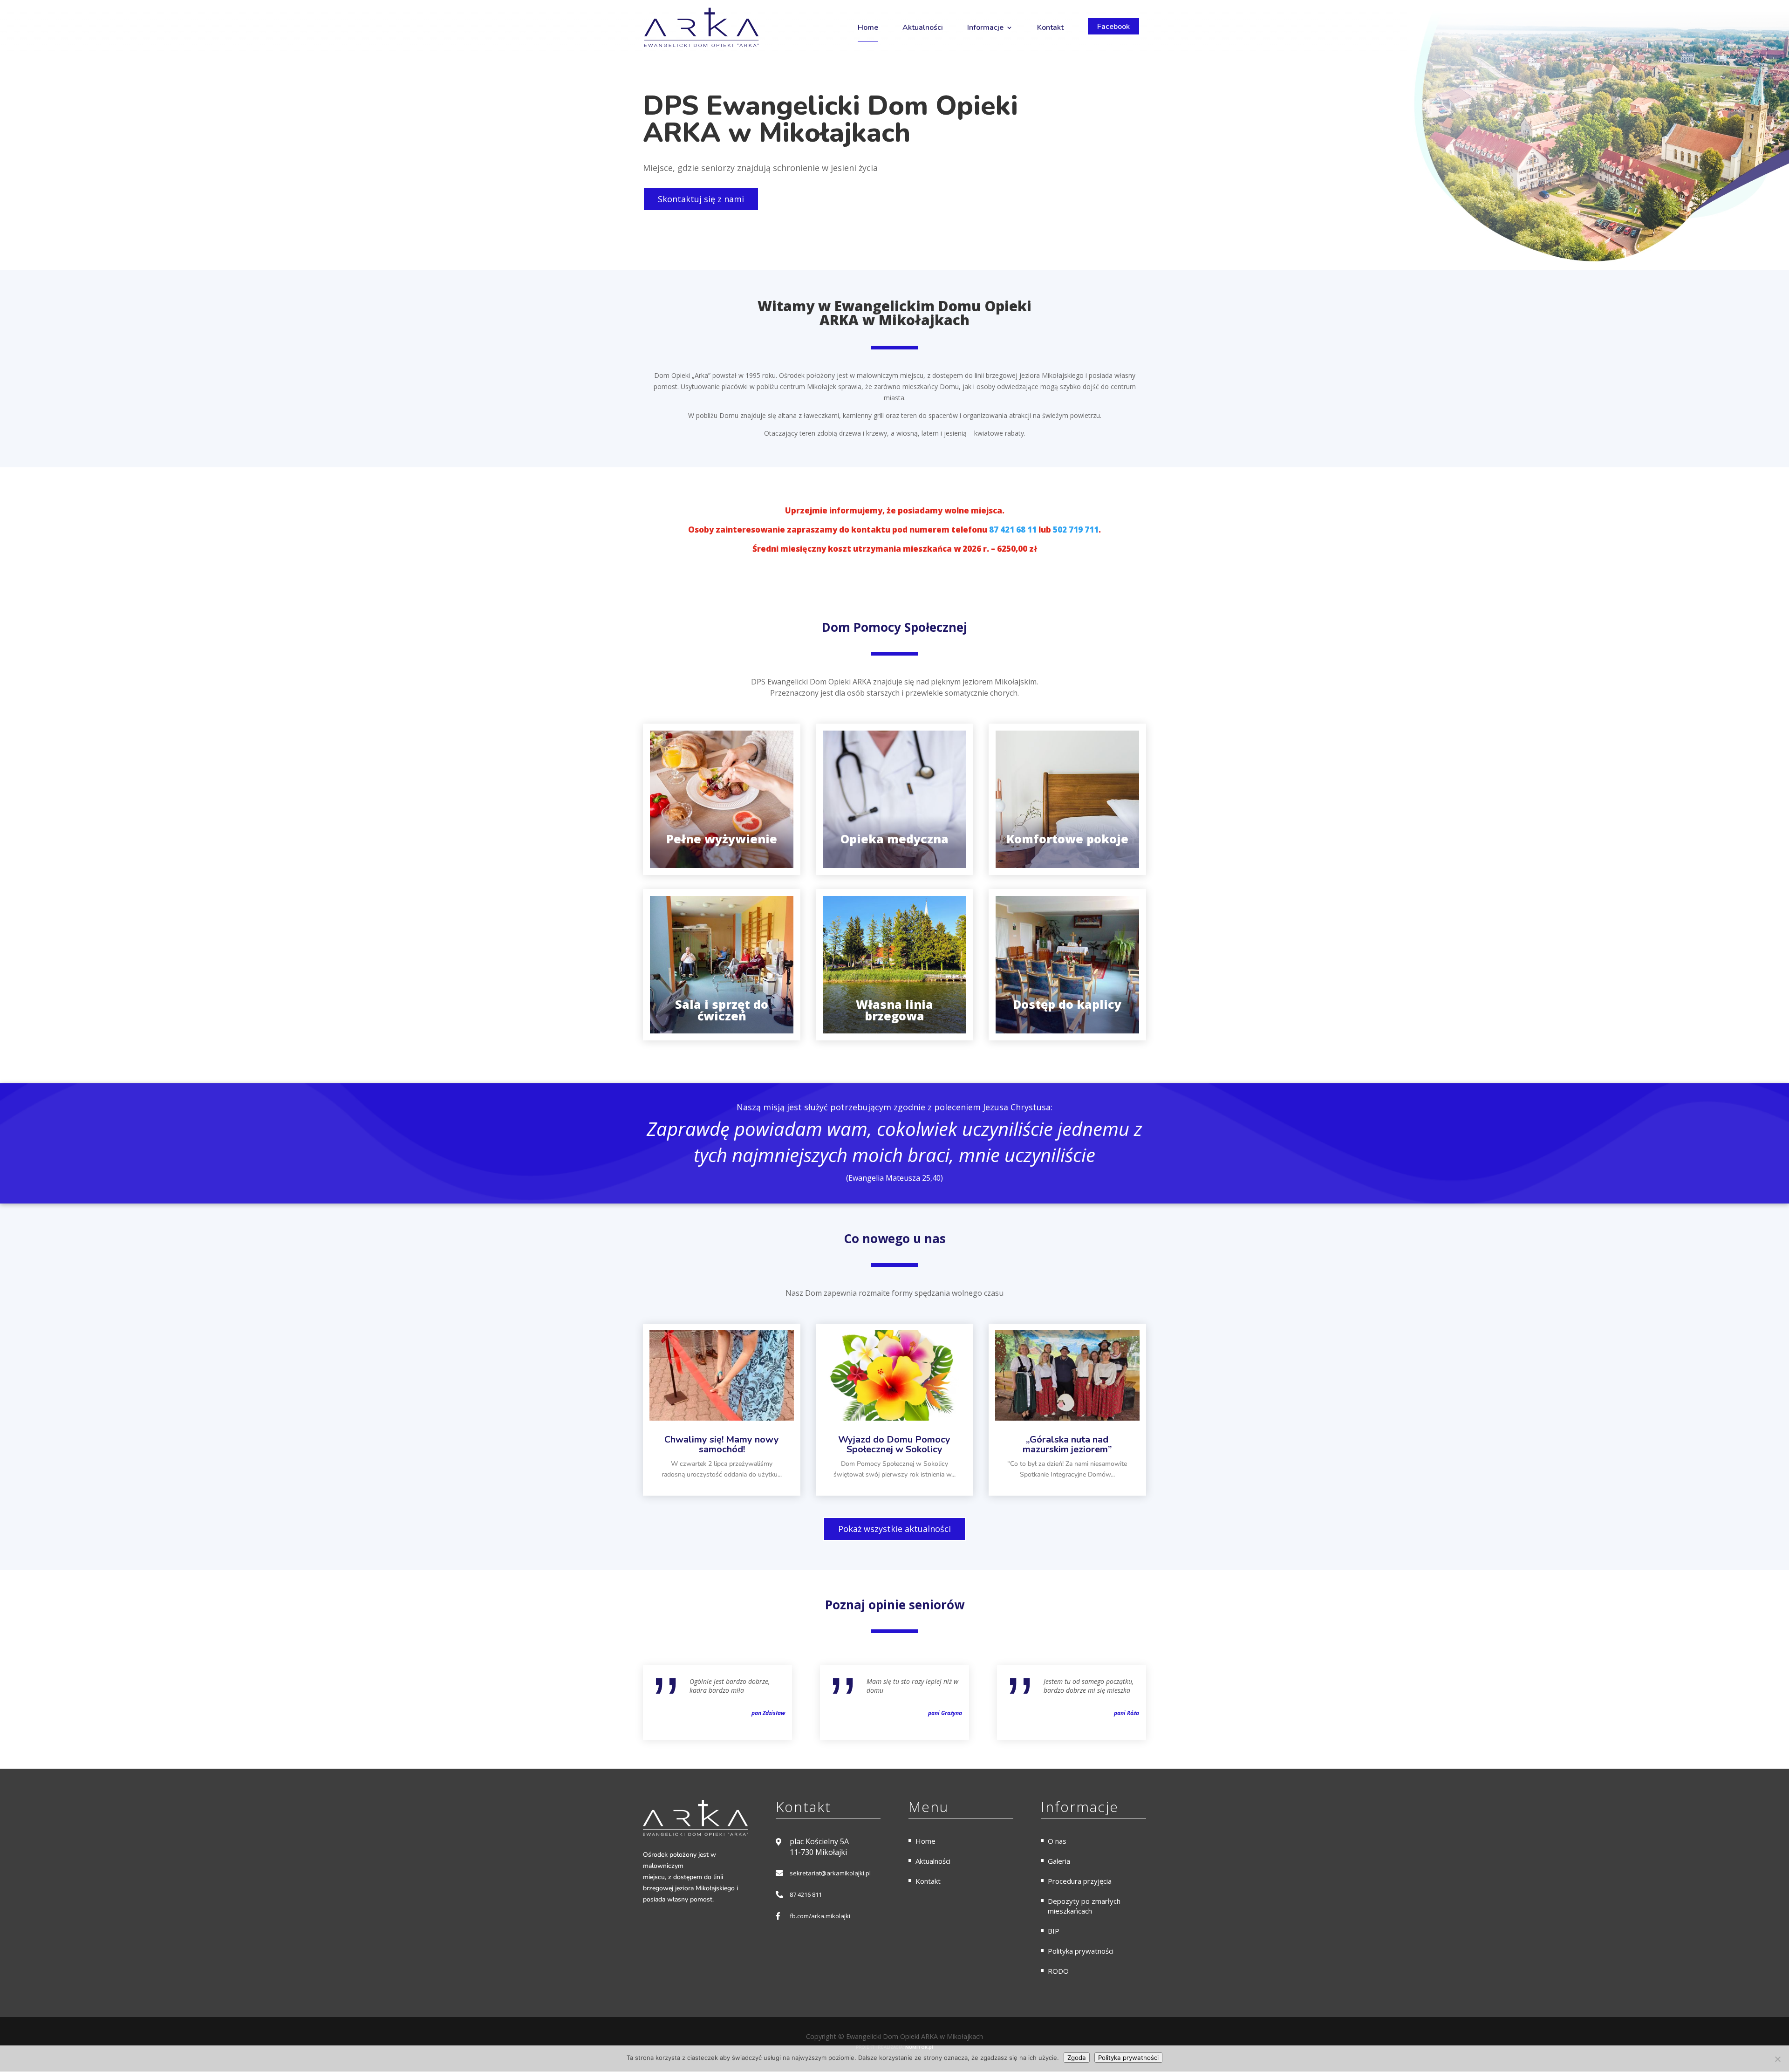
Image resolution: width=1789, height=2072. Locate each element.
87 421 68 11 (1013, 530)
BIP (1054, 1931)
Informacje (985, 27)
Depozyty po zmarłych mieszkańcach (1084, 1906)
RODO (1058, 1971)
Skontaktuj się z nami (701, 199)
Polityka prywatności (1081, 1951)
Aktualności (923, 27)
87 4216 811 (806, 1894)
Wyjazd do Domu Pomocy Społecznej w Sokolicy (894, 1444)
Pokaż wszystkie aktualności (894, 1529)
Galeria (1059, 1861)
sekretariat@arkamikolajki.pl (830, 1873)
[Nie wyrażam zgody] (1777, 2059)
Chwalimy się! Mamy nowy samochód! (722, 1444)
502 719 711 (1076, 530)
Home (868, 27)
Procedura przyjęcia (1080, 1881)
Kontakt (1050, 27)
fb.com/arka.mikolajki (820, 1916)
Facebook (1113, 27)
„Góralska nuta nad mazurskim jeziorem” (1067, 1444)
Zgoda (1077, 2058)
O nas (1057, 1841)
